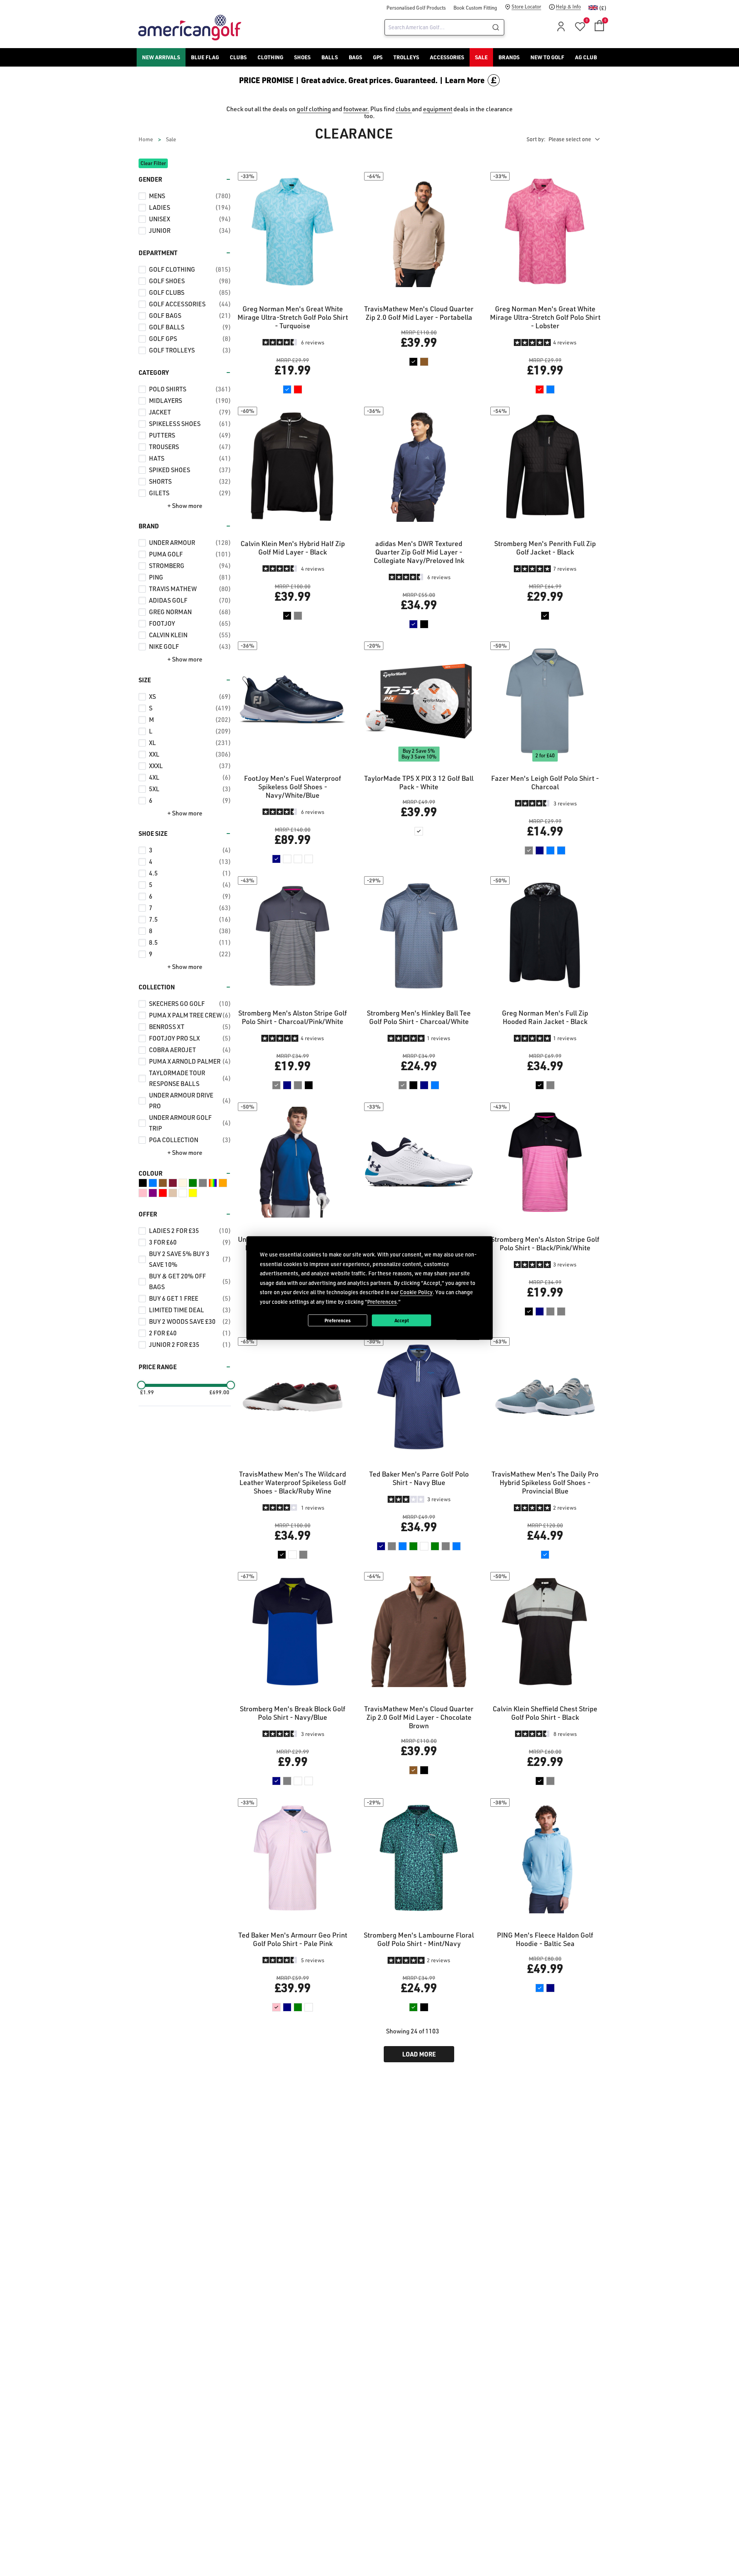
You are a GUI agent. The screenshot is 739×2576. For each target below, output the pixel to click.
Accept (402, 1320)
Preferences (338, 1320)
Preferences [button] (382, 1301)
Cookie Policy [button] (416, 1292)
